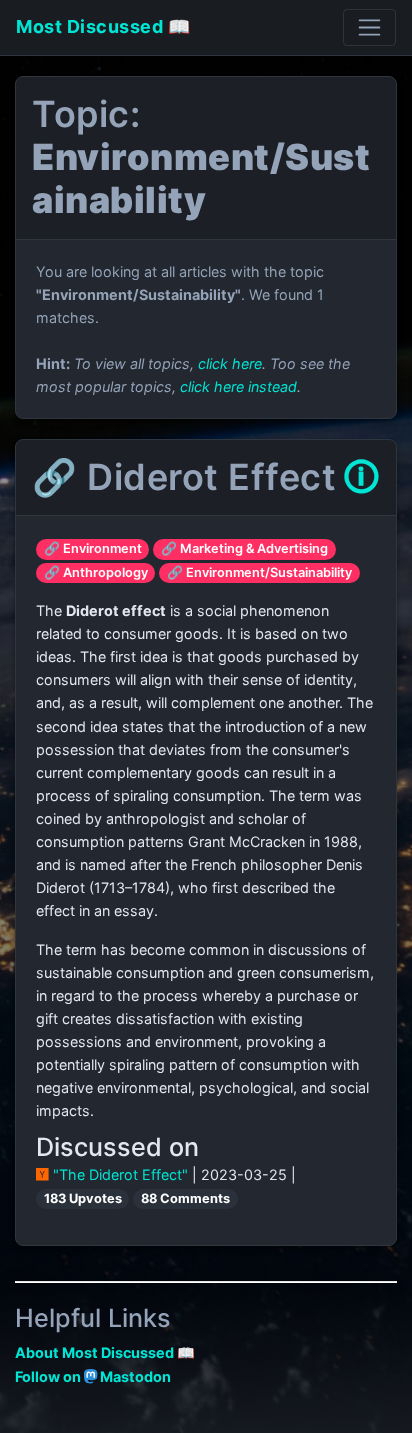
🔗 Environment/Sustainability (259, 572)
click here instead (238, 386)
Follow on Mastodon (93, 1376)
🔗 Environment (93, 548)
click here (230, 363)
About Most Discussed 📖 (105, 1352)
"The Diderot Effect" (120, 1174)
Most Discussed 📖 (103, 26)
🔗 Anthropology (96, 572)
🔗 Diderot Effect (184, 477)
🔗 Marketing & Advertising (244, 548)
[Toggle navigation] (369, 27)
